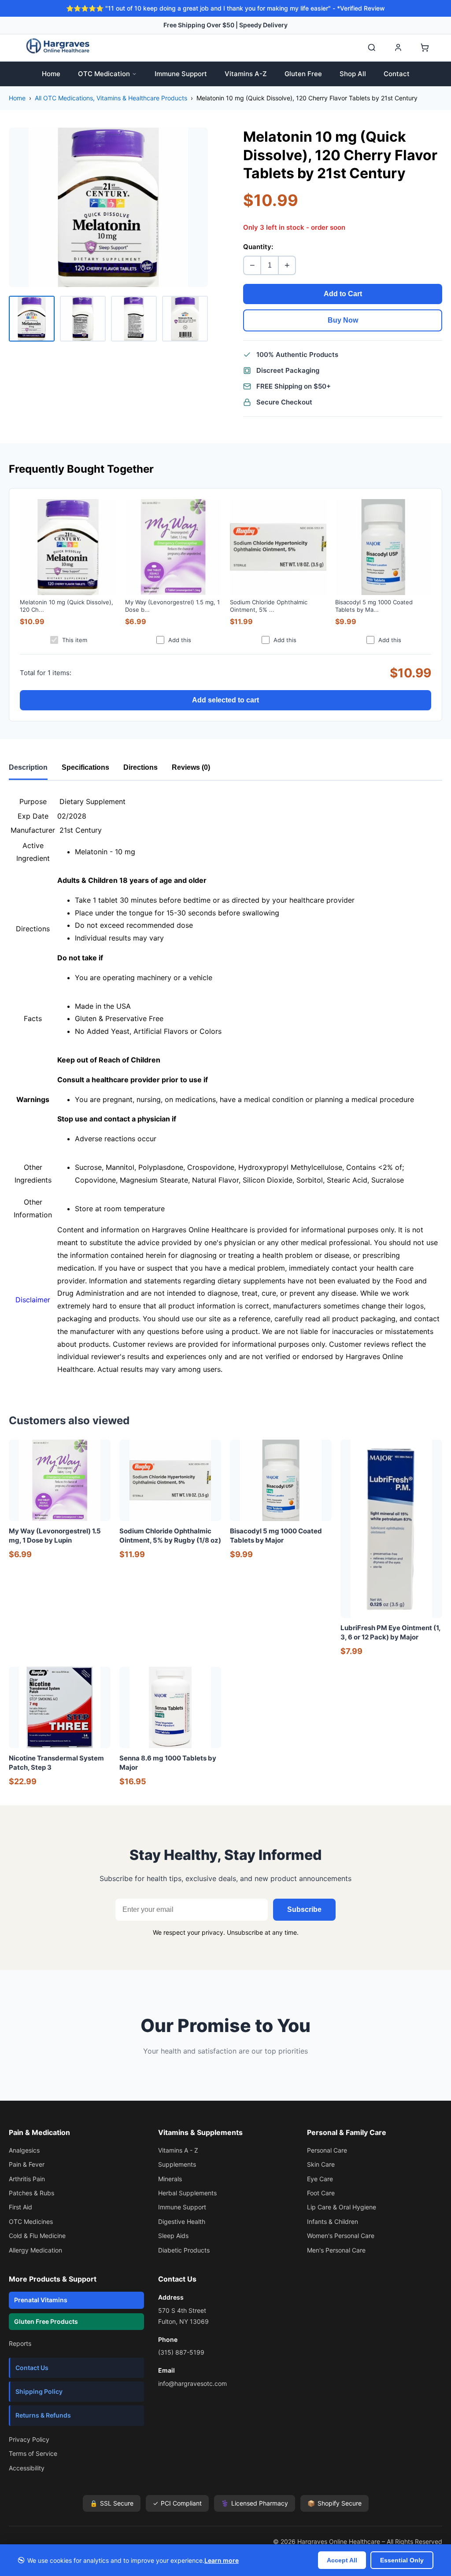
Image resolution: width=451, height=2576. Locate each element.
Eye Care (320, 2179)
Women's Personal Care (341, 2236)
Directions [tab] (140, 767)
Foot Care (321, 2193)
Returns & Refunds (43, 2415)
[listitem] (32, 319)
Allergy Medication (35, 2250)
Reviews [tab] (191, 767)
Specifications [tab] (85, 767)
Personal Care (327, 2150)
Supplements (177, 2164)
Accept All (342, 2560)
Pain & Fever (27, 2164)
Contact (397, 74)
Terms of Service (33, 2453)
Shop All (353, 74)
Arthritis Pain (27, 2179)
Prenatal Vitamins (41, 2300)
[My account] (398, 48)
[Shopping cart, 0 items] (425, 48)
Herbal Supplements (187, 2193)
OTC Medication (104, 74)
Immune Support (181, 74)
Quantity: (258, 247)
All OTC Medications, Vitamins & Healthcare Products (111, 98)
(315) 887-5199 (181, 2352)
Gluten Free (303, 74)
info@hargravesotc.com (192, 2383)
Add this (180, 640)
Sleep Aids (173, 2236)
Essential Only (402, 2560)
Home (51, 74)
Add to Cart (343, 294)
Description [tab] (28, 767)
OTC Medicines (31, 2221)
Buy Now (343, 320)
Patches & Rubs (31, 2193)
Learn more (222, 2560)
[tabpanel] (225, 1086)
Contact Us (32, 2368)
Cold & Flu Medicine (37, 2236)
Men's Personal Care (336, 2250)
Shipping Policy (39, 2391)
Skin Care (321, 2164)
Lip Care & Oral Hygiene (342, 2207)
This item (75, 640)
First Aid (20, 2207)
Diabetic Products (184, 2250)
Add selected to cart (225, 700)
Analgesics (24, 2150)
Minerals (170, 2179)
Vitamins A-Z (246, 74)
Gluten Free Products (46, 2321)
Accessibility (27, 2468)
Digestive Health (182, 2221)
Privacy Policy (29, 2439)
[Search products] (372, 48)
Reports (20, 2343)
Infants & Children (333, 2221)
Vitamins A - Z (178, 2150)
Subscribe (304, 1909)
